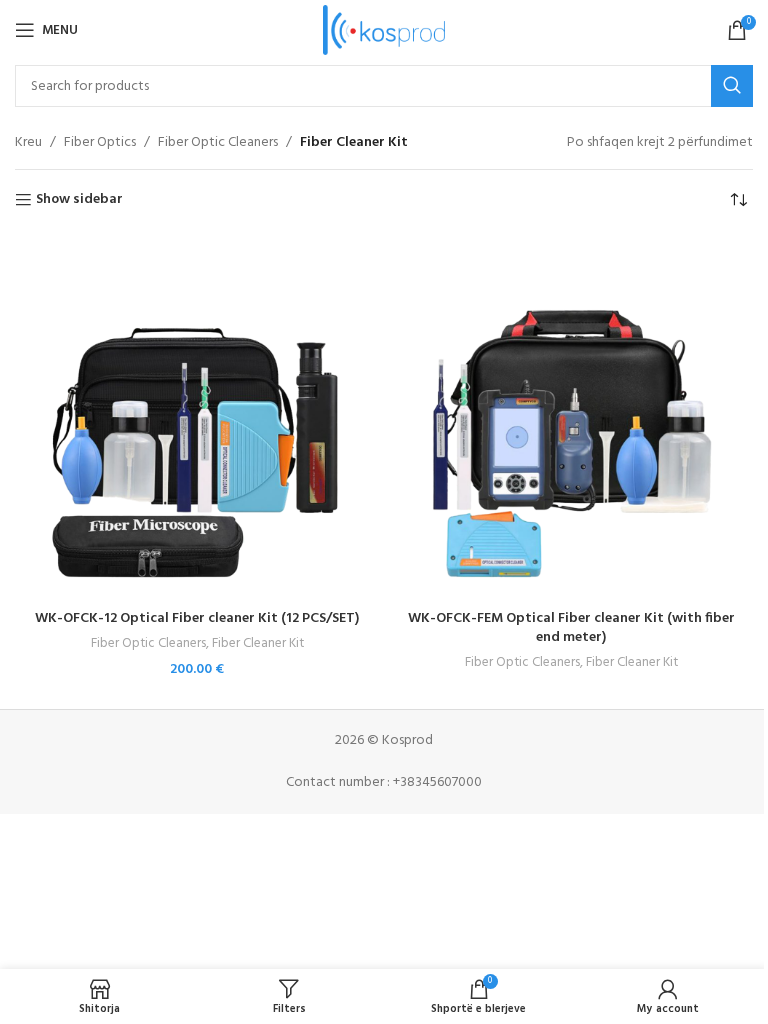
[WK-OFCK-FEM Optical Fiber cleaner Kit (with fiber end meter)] (571, 417)
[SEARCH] (732, 86)
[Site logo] (384, 30)
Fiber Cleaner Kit (258, 643)
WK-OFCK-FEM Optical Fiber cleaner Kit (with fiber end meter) (571, 628)
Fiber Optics (100, 143)
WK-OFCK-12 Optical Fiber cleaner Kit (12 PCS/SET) (197, 618)
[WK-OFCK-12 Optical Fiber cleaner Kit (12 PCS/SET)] (197, 417)
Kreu (28, 143)
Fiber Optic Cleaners (218, 143)
